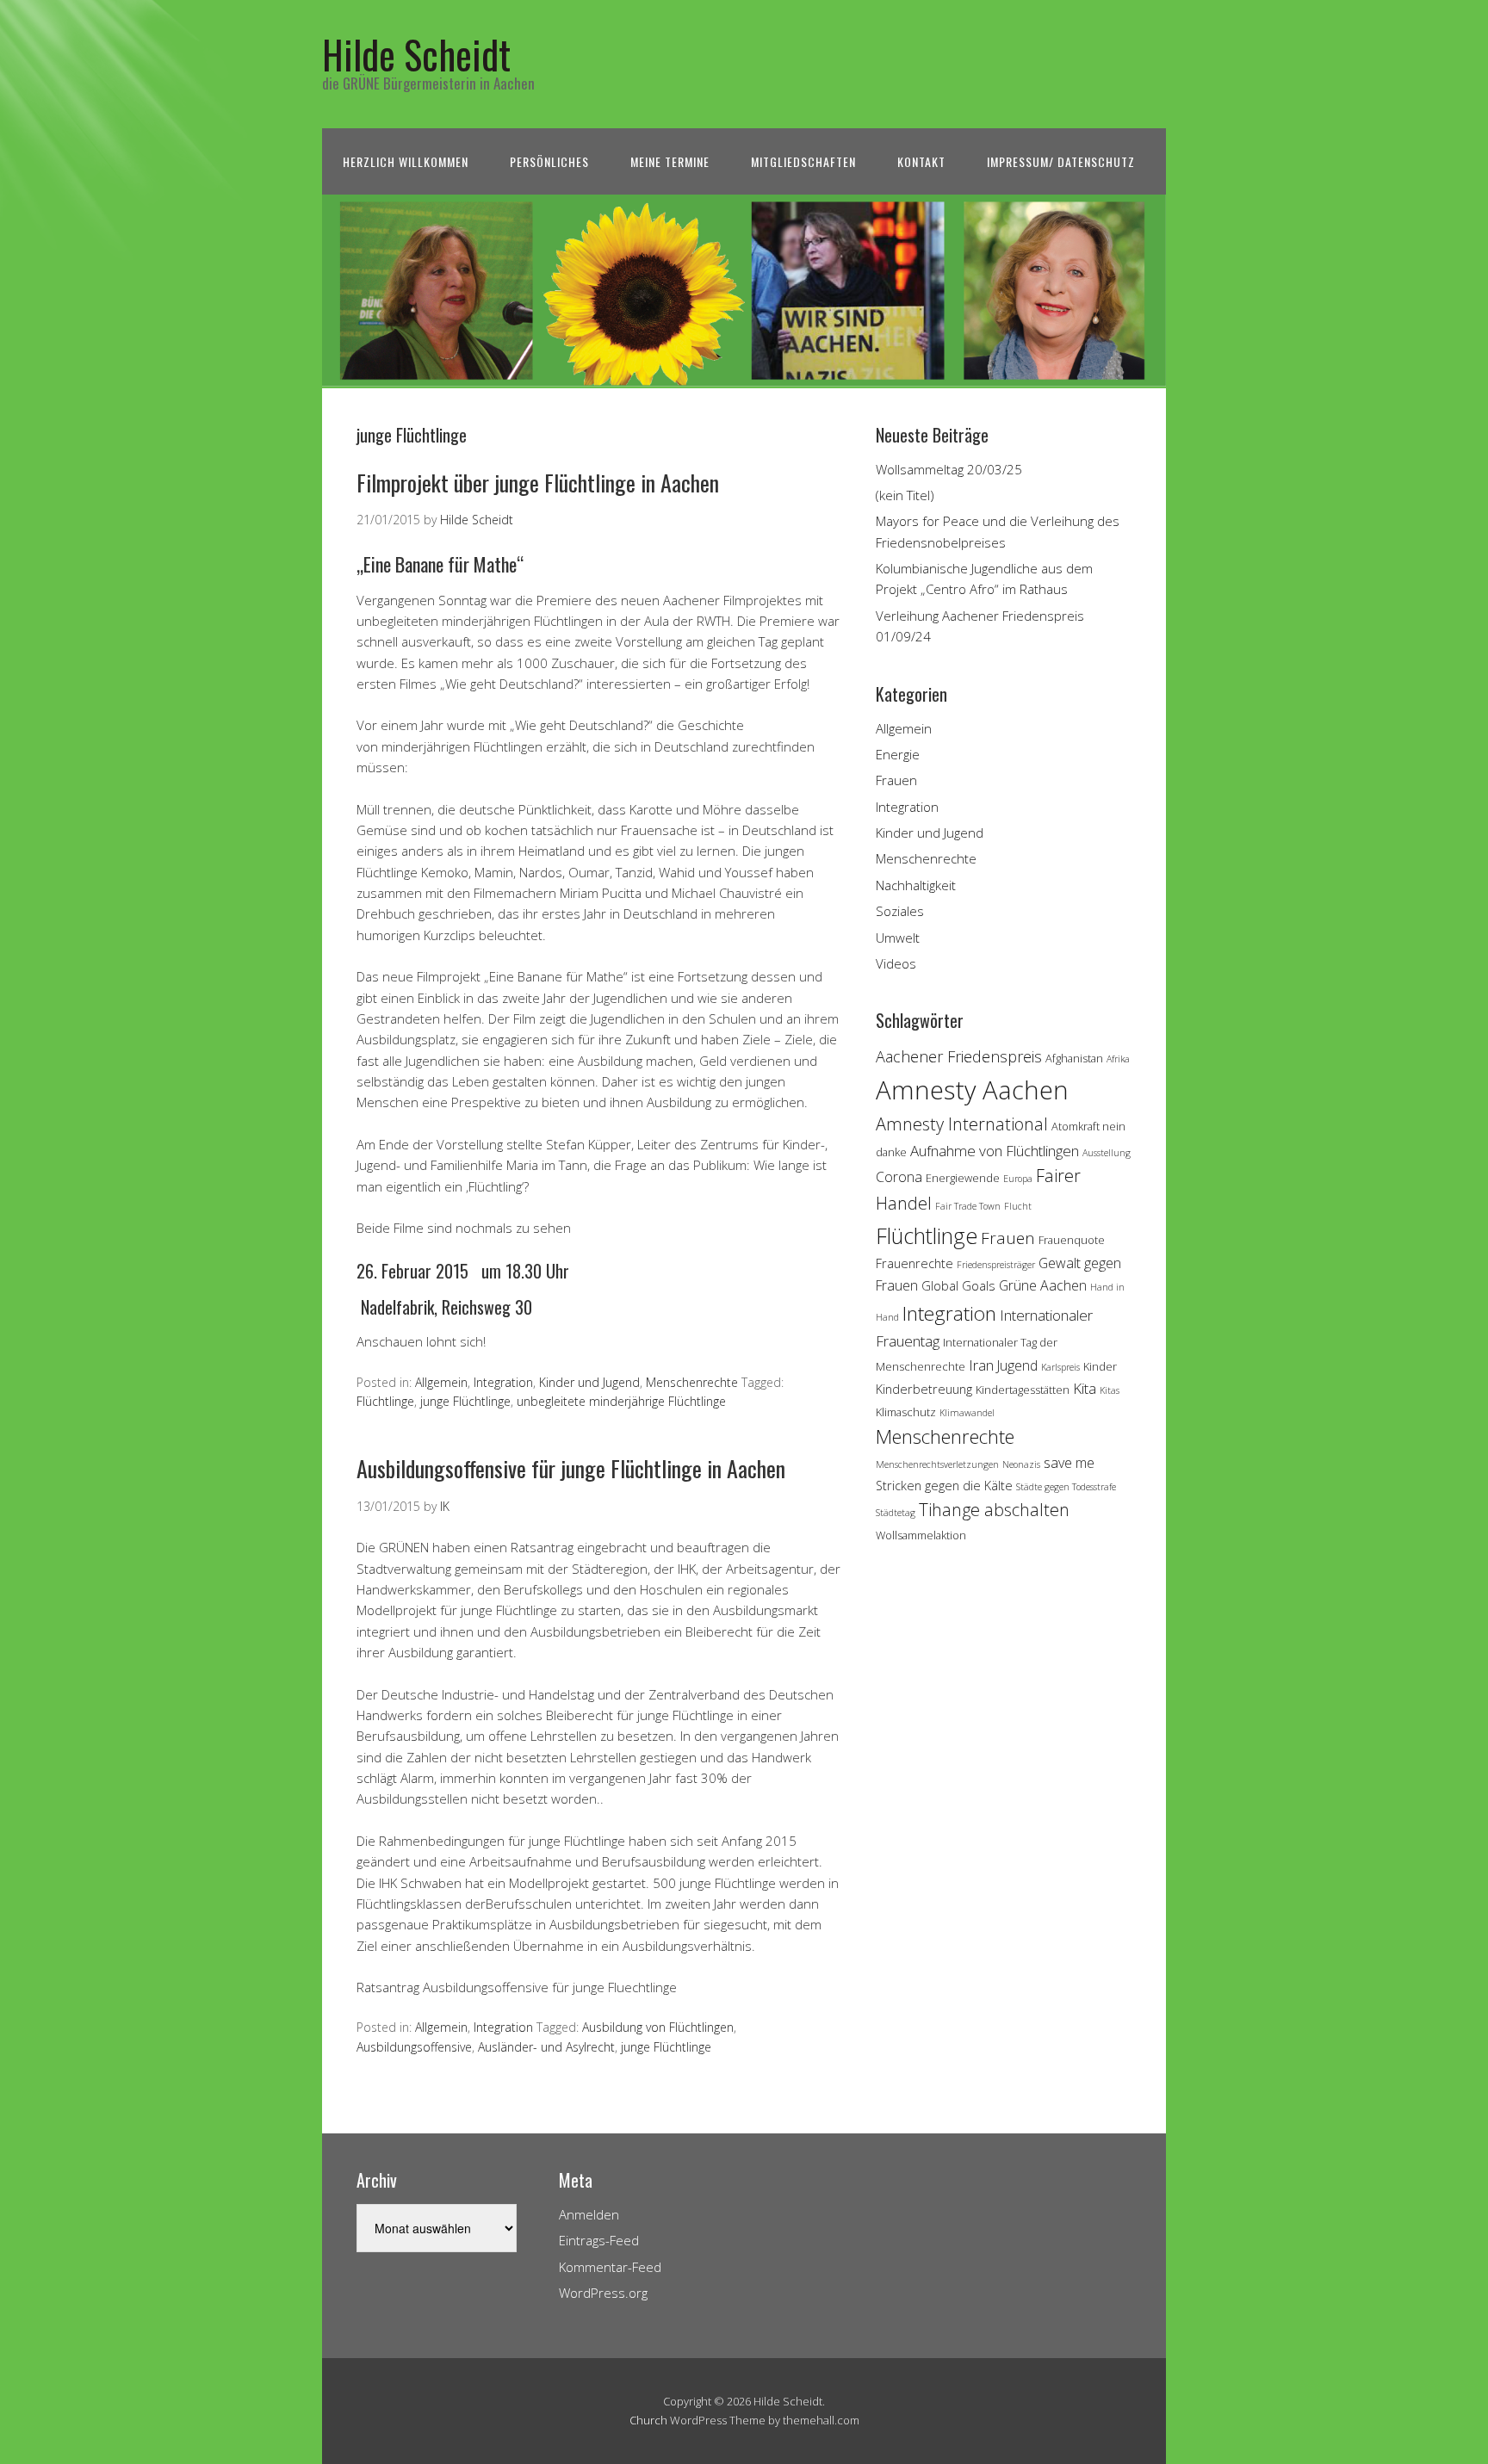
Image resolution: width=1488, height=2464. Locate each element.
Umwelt (898, 938)
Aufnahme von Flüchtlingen (995, 1151)
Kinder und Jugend (589, 1382)
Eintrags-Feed (599, 2240)
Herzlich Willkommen (406, 161)
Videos (896, 963)
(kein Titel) (905, 495)
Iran (981, 1365)
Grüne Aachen (1043, 1285)
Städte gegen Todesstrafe (1066, 1487)
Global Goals (958, 1286)
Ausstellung (1107, 1153)
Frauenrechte (914, 1263)
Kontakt (921, 161)
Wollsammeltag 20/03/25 (949, 469)
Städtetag (896, 1513)
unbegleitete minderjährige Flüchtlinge (621, 1401)
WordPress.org (603, 2293)
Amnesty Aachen (972, 1090)
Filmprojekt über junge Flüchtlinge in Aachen (538, 483)
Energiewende (963, 1178)
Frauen (896, 780)
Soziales (900, 911)
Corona (899, 1177)
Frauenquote (1072, 1240)
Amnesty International (962, 1124)
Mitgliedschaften (803, 161)
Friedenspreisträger (996, 1265)
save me (1069, 1463)
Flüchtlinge (385, 1401)
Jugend (1017, 1365)
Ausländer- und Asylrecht (546, 2047)
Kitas (1110, 1390)
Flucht (1018, 1206)
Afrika (1118, 1059)
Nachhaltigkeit (916, 885)
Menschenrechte (692, 1382)
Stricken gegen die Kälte (944, 1486)
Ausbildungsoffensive (414, 2047)
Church (648, 2420)
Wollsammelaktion (921, 1535)
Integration (503, 1382)
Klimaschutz (906, 1412)
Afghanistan (1074, 1058)
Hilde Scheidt (416, 54)
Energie (898, 754)
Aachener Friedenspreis (959, 1056)
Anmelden (589, 2214)
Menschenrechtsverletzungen (937, 1464)
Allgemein (441, 1382)
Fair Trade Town (968, 1206)
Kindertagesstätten (1023, 1390)
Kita (1085, 1388)
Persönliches (549, 161)
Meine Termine (670, 161)
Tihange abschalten (994, 1510)
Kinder (1100, 1366)
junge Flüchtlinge (465, 1401)
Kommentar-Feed (610, 2267)
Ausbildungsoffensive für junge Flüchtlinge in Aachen (571, 1468)
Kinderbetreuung (924, 1389)
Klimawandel (967, 1413)
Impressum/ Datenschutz (1061, 161)
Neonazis (1021, 1464)
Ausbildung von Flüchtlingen (658, 2027)
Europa (1018, 1179)
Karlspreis (1060, 1367)
